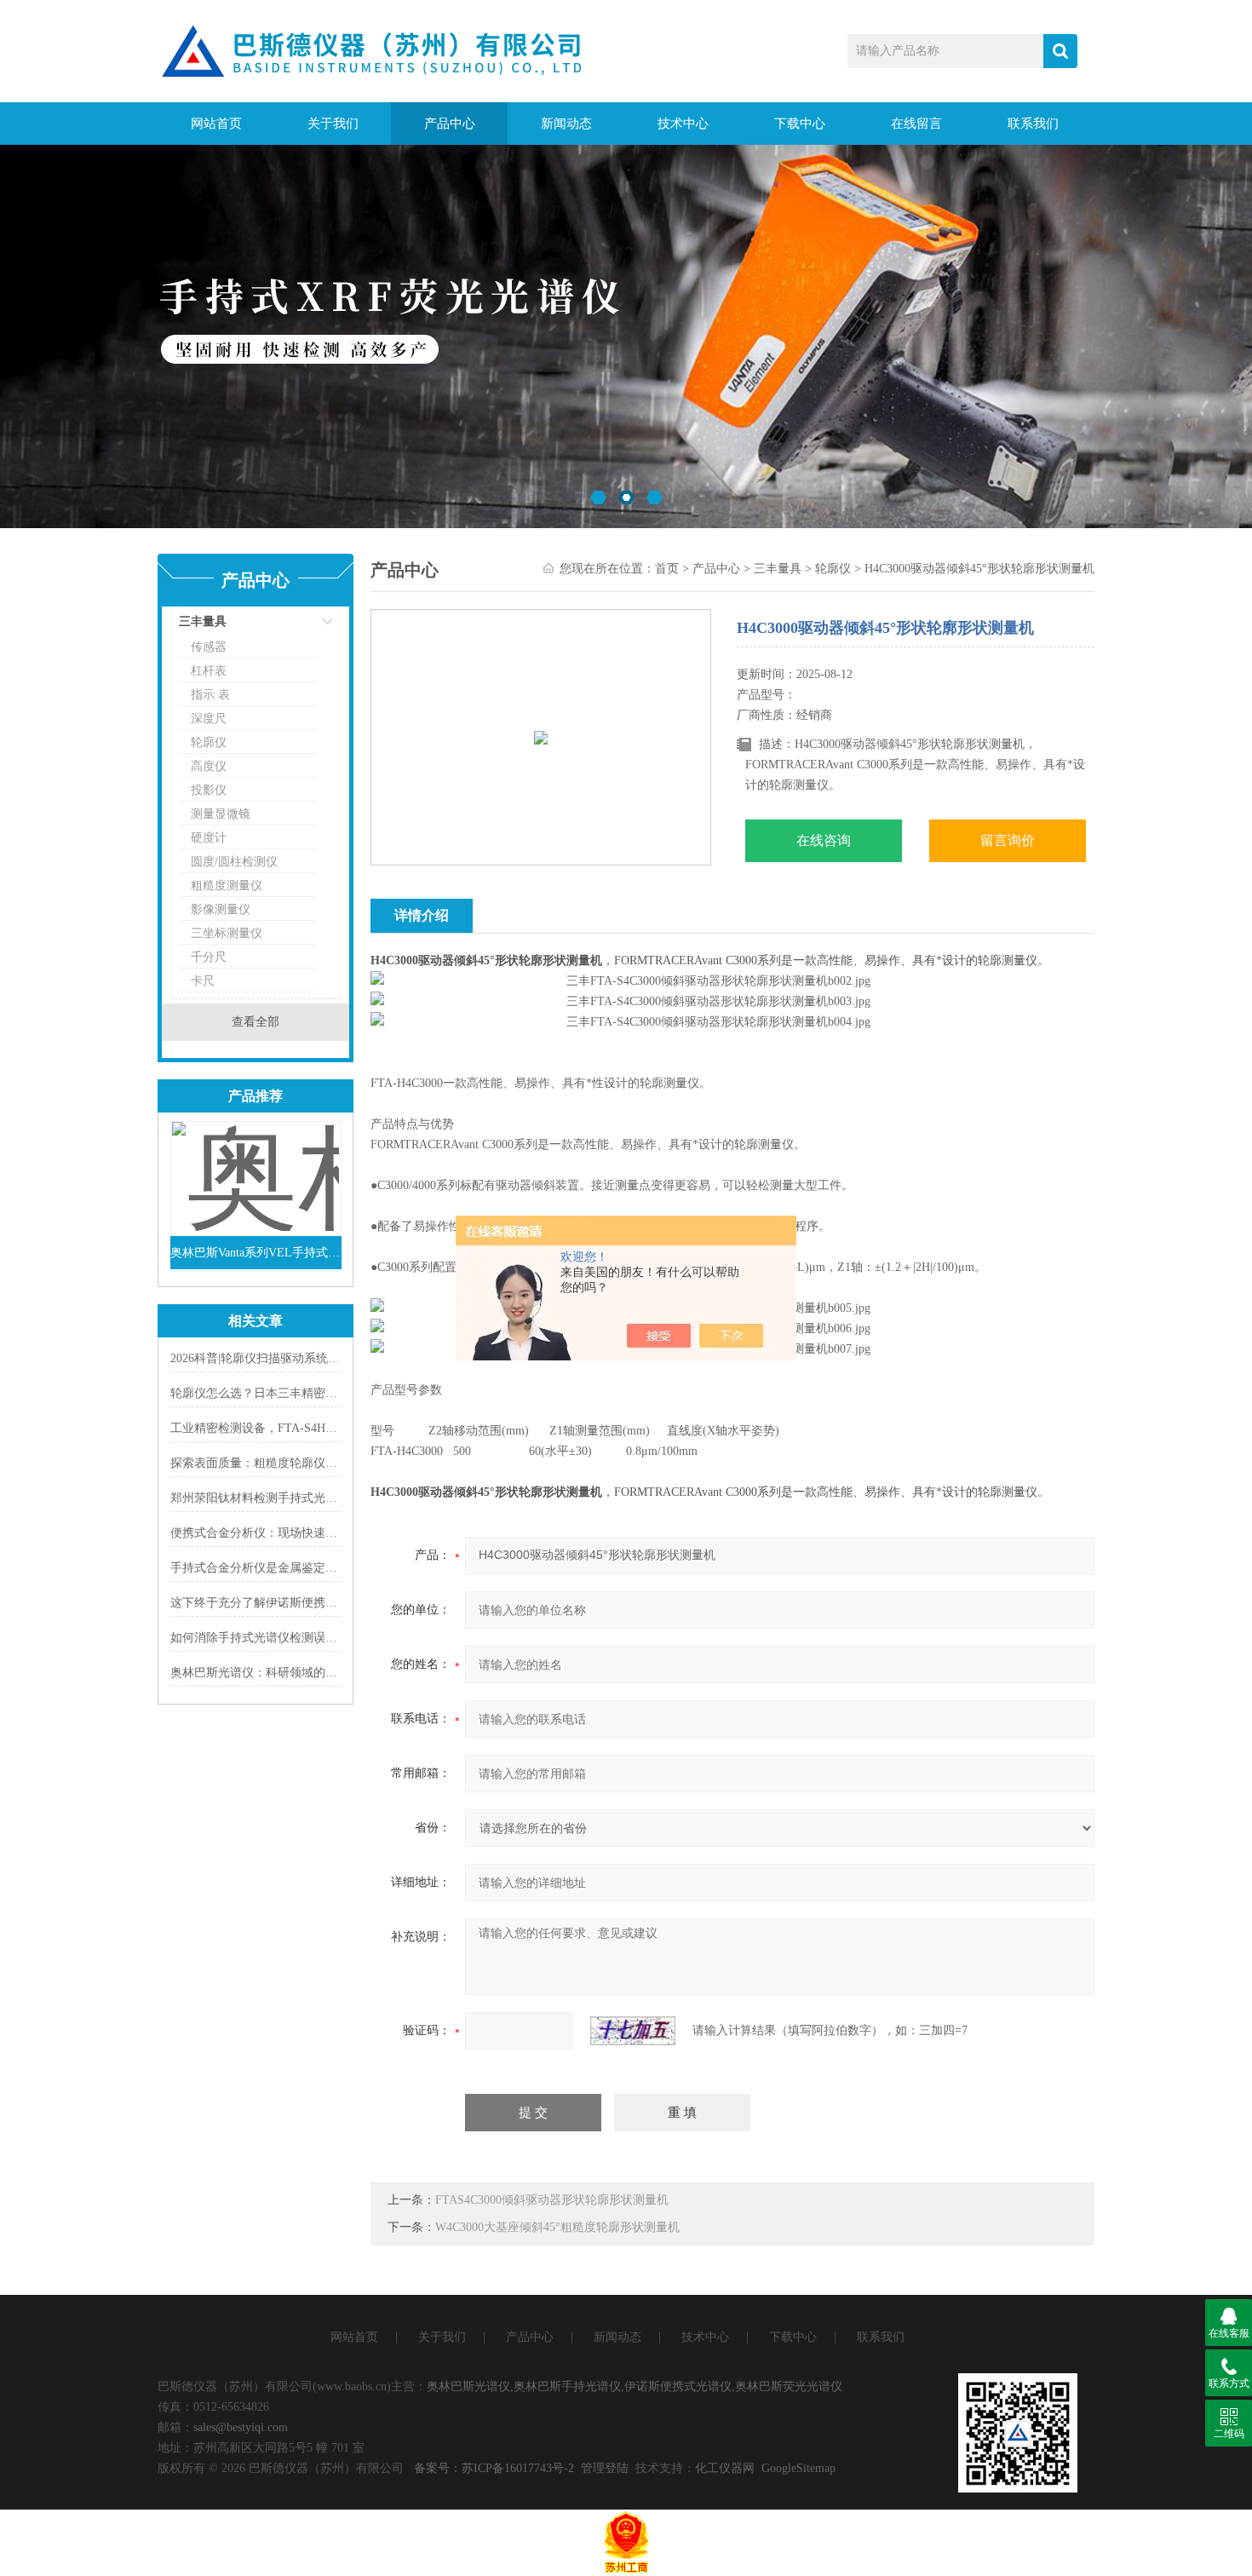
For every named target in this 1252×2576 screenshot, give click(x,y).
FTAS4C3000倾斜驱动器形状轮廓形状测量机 (552, 2200)
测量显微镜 (221, 814)
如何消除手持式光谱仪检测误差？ (260, 1638)
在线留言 (916, 124)
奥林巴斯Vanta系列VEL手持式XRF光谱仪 (256, 1253)
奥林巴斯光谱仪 (468, 2386)
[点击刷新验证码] (633, 2031)
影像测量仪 (221, 909)
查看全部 (256, 1022)
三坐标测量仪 (227, 933)
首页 (667, 569)
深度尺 (209, 719)
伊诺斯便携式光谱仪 (678, 2386)
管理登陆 (605, 2468)
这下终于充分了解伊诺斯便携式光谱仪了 (278, 1603)
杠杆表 (209, 671)
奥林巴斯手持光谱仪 (567, 2386)
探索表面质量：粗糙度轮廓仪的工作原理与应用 (296, 1463)
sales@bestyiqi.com (241, 2427)
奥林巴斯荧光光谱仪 (789, 2386)
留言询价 (1008, 840)
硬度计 (209, 838)
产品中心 (450, 124)
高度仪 (209, 766)
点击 (307, 626)
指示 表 (210, 695)
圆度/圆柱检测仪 (234, 862)
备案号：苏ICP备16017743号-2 (494, 2468)
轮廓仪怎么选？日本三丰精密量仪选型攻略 (284, 1393)
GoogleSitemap (798, 2468)
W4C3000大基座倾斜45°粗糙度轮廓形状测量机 (557, 2227)
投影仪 (209, 790)
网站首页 (216, 124)
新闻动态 (566, 124)
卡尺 (203, 981)
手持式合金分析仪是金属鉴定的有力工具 (278, 1568)
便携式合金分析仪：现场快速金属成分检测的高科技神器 (319, 1533)
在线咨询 (824, 840)
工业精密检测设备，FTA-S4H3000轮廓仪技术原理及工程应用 (331, 1428)
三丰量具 (203, 621)
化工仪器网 (725, 2468)
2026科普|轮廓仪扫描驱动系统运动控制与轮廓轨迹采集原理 (327, 1358)
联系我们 (1033, 124)
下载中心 (800, 124)
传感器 (209, 647)
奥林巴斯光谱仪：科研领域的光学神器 (272, 1673)
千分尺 (209, 957)
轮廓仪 (209, 742)
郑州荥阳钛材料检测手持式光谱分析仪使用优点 (296, 1498)
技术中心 (683, 124)
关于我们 (333, 124)
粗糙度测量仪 (227, 885)
